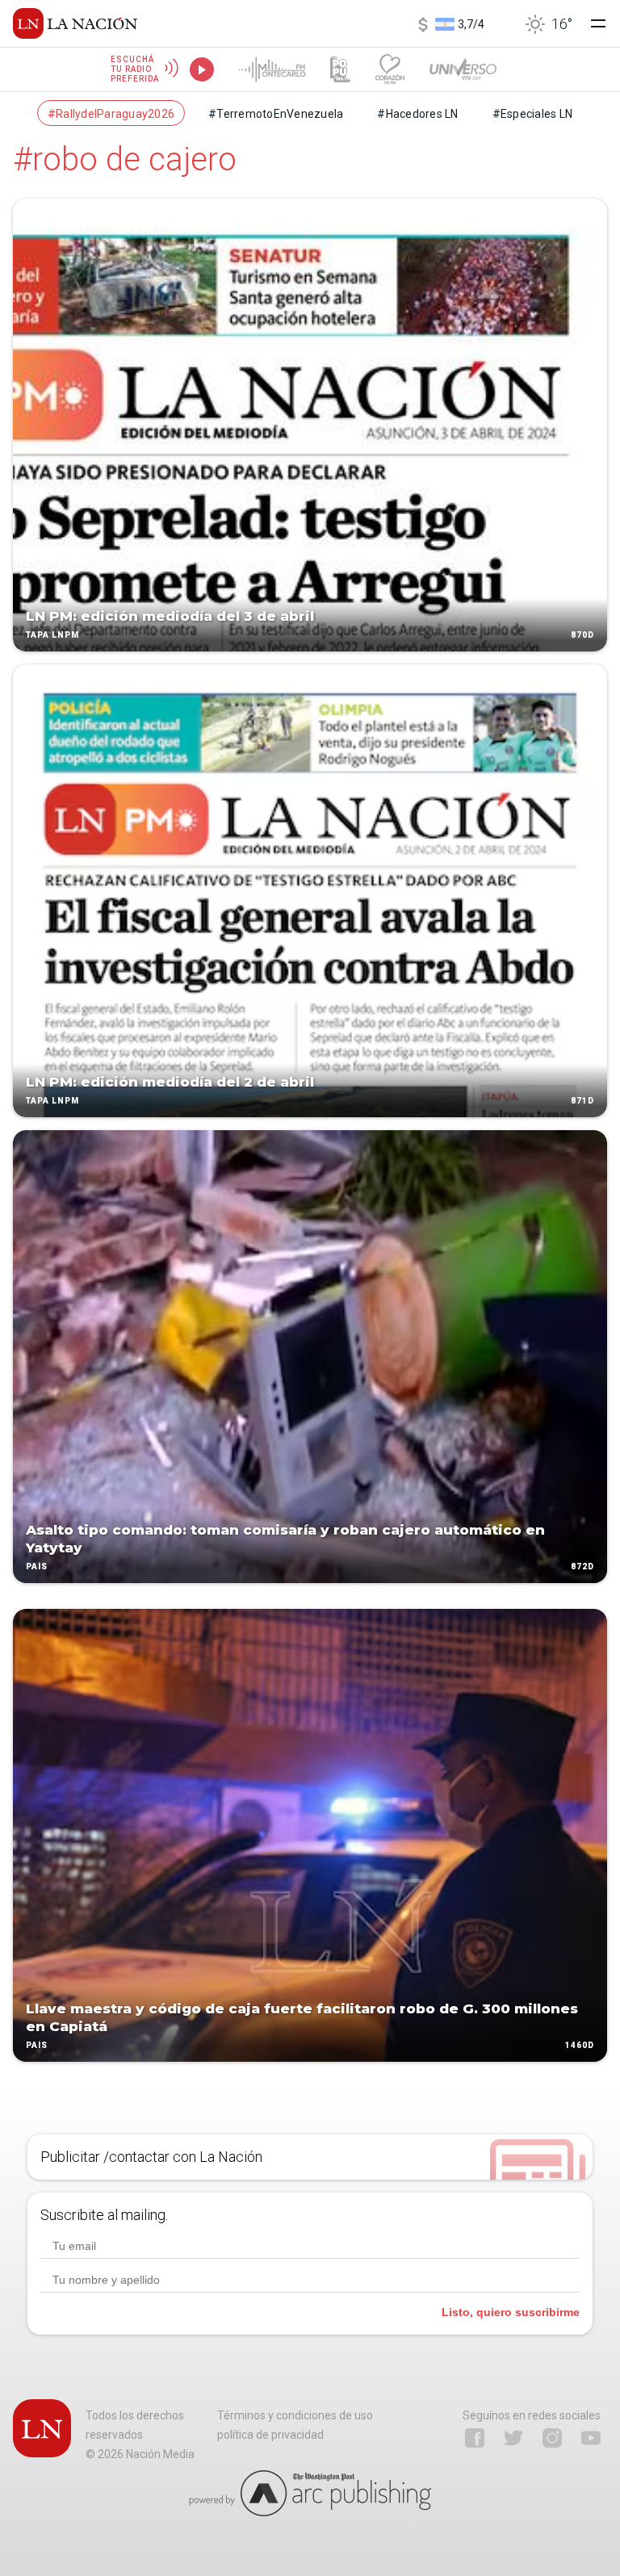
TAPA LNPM (52, 635)
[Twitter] (513, 2438)
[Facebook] (475, 2438)
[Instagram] (552, 2438)
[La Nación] (75, 23)
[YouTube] (591, 2438)
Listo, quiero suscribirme (511, 2312)
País (37, 1567)
